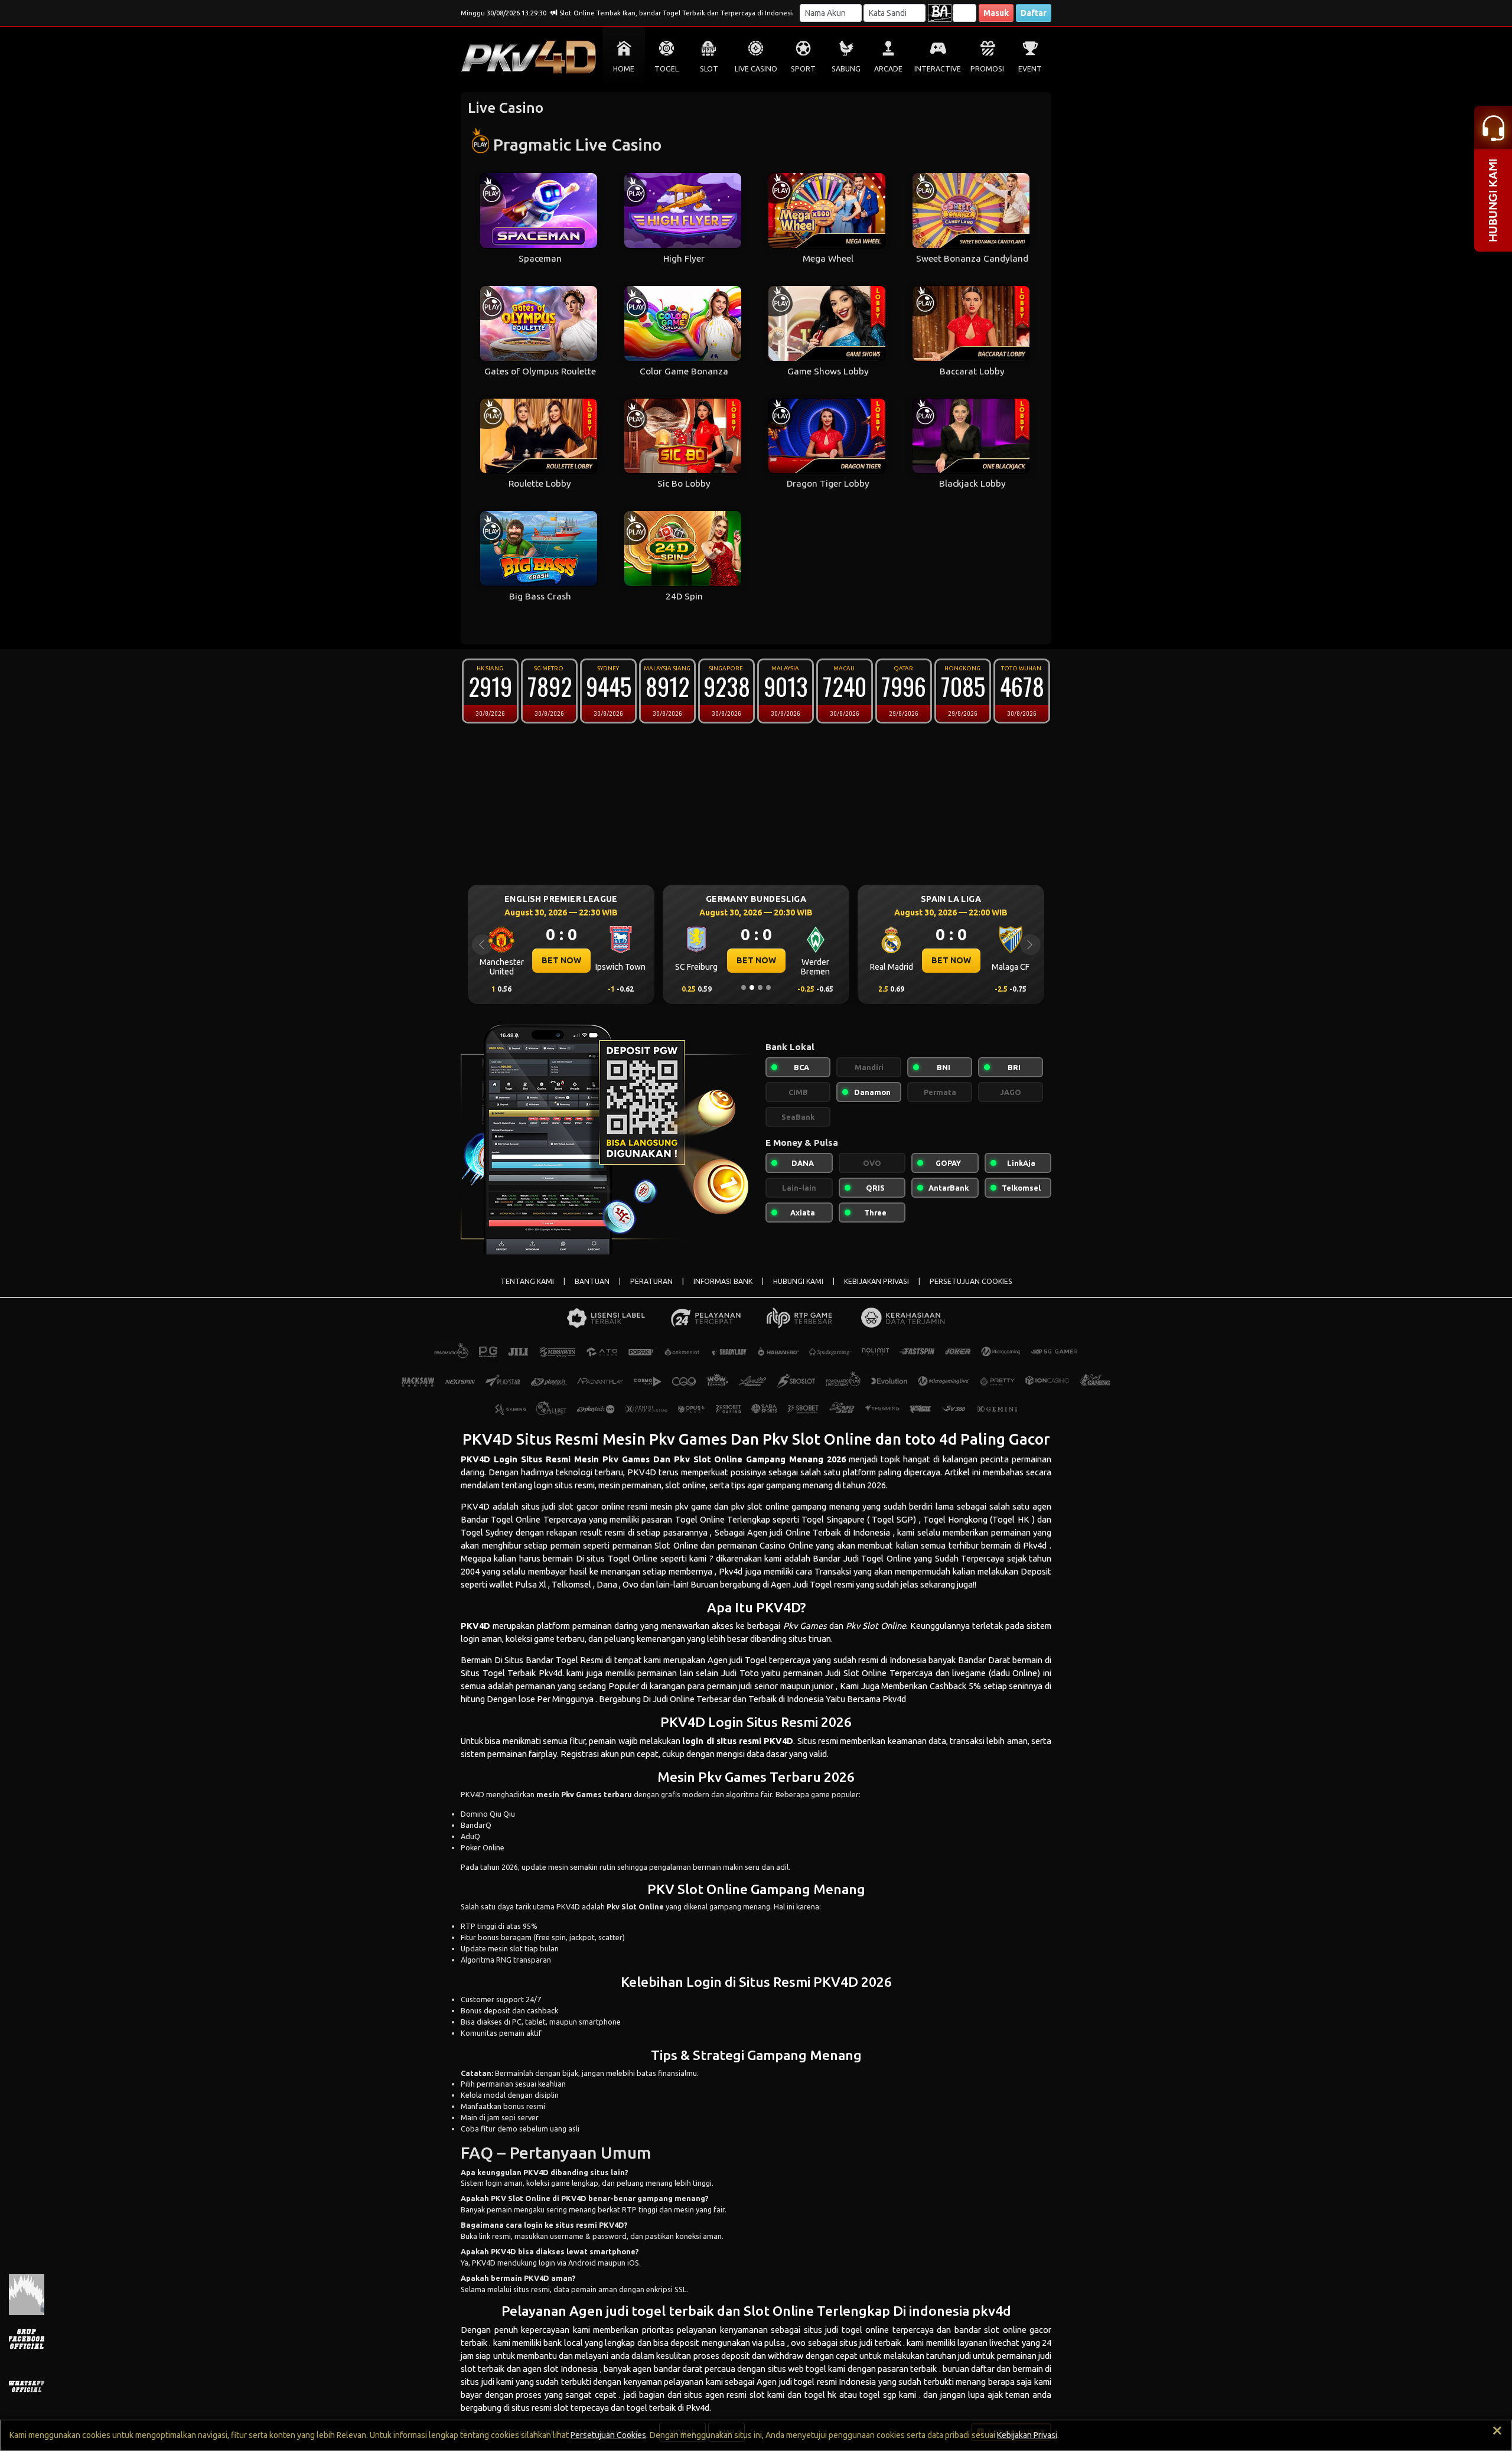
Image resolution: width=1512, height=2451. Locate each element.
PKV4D (475, 1459)
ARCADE (888, 69)
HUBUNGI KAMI (798, 1281)
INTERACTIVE (938, 69)
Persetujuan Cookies (608, 2435)
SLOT (709, 69)
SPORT (803, 69)
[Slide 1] (744, 987)
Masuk (996, 13)
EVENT (1030, 69)
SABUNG (846, 69)
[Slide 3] (760, 987)
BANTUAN (592, 1281)
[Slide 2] (752, 987)
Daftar (1034, 13)
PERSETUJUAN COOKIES (971, 1281)
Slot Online (865, 1673)
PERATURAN (651, 1281)
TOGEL (667, 69)
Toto (749, 1673)
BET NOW (561, 960)
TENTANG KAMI (527, 1281)
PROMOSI (987, 69)
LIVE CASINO (756, 69)
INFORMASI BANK (723, 1281)
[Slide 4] (768, 987)
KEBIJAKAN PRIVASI (876, 1281)
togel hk (821, 2395)
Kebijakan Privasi (1027, 2435)
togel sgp (878, 2395)
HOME (624, 69)
